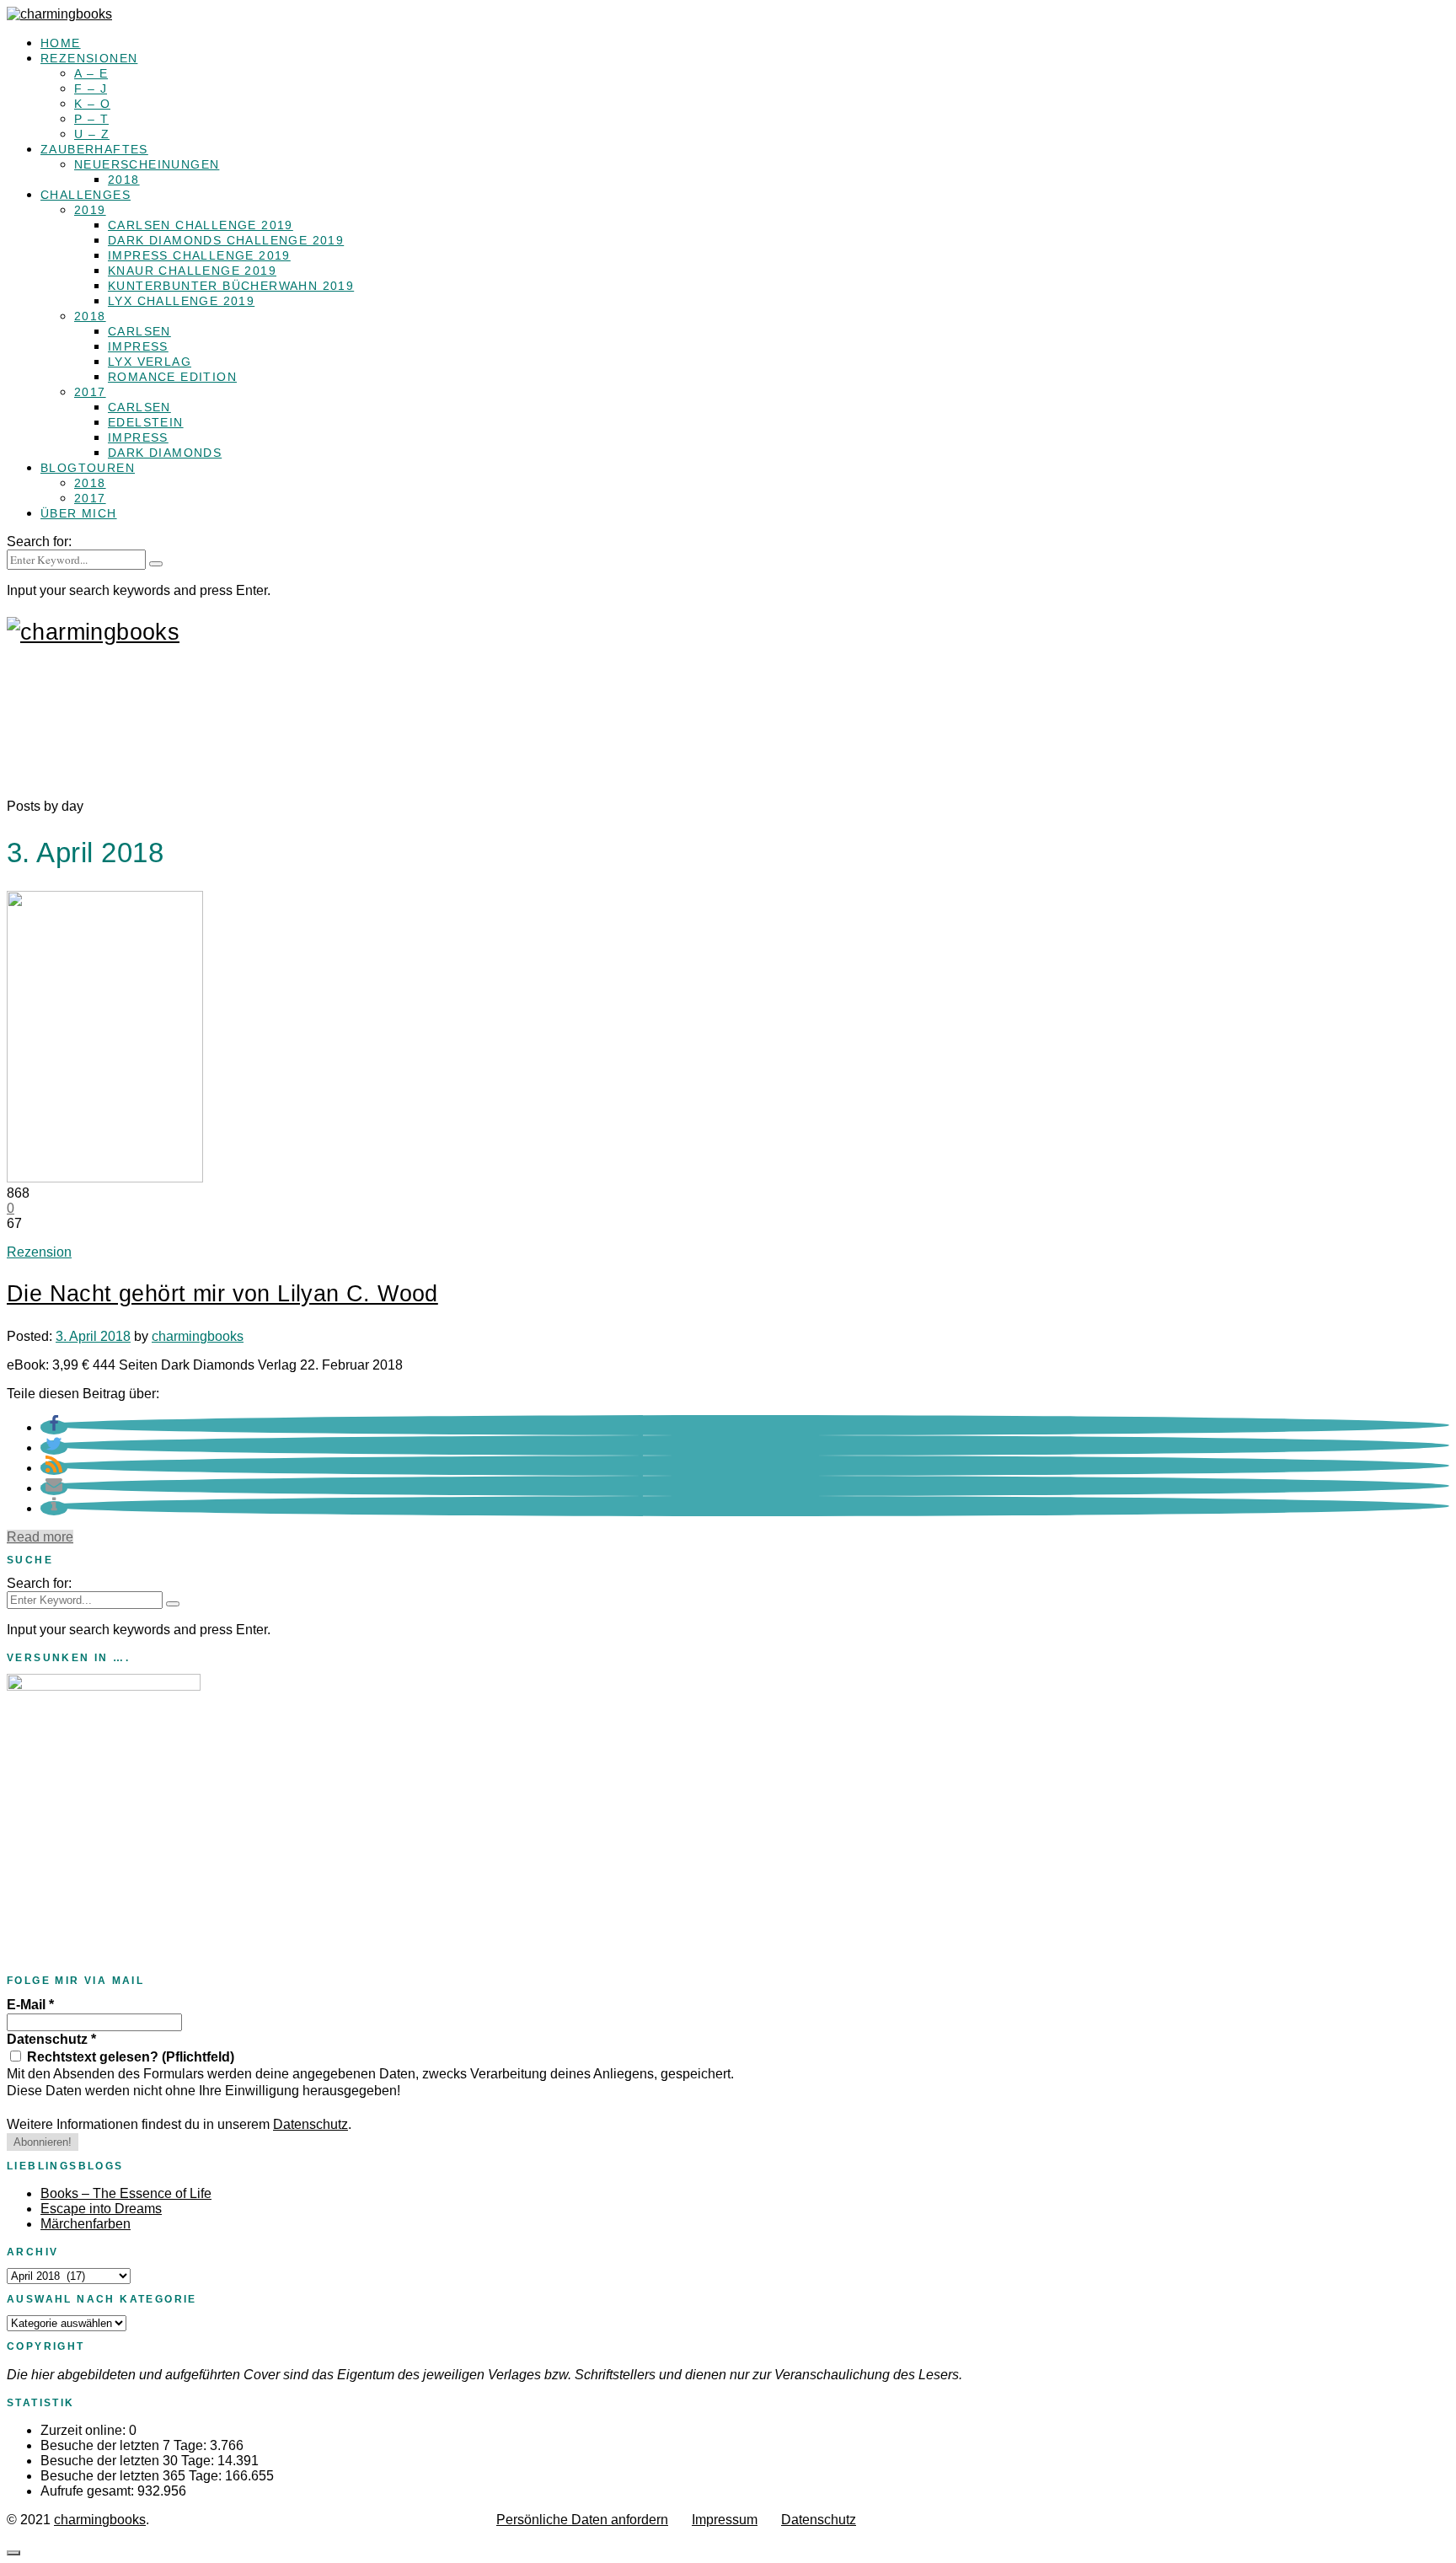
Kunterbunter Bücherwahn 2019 (231, 286)
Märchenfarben (86, 2224)
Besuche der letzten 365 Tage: (133, 2476)
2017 (90, 392)
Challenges (86, 195)
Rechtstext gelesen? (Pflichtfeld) (129, 2057)
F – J (91, 88)
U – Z (92, 134)
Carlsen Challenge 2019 (201, 225)
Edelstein (146, 422)
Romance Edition (172, 377)
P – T (91, 119)
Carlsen (139, 331)
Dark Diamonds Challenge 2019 (226, 240)
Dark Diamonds (165, 453)
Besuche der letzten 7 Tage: (125, 2445)
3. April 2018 (93, 1336)
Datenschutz (51, 2039)
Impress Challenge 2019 (199, 255)
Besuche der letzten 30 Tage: (129, 2461)
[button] (54, 1427)
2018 (124, 180)
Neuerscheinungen (147, 164)
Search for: (39, 542)
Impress (138, 346)
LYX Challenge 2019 (181, 301)
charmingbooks (198, 1336)
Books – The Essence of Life (126, 2193)
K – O (92, 104)
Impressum (725, 2520)
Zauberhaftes (94, 149)
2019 (90, 210)
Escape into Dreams (101, 2209)
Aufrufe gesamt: (89, 2491)
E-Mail (30, 2005)
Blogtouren (88, 468)
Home (61, 43)
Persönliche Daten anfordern (582, 2520)
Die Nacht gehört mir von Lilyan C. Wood (222, 1294)
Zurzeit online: (85, 2430)
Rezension (39, 1252)
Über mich (79, 513)
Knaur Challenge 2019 (192, 271)
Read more (40, 1537)
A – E (91, 73)
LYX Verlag (150, 362)
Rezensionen (89, 58)
